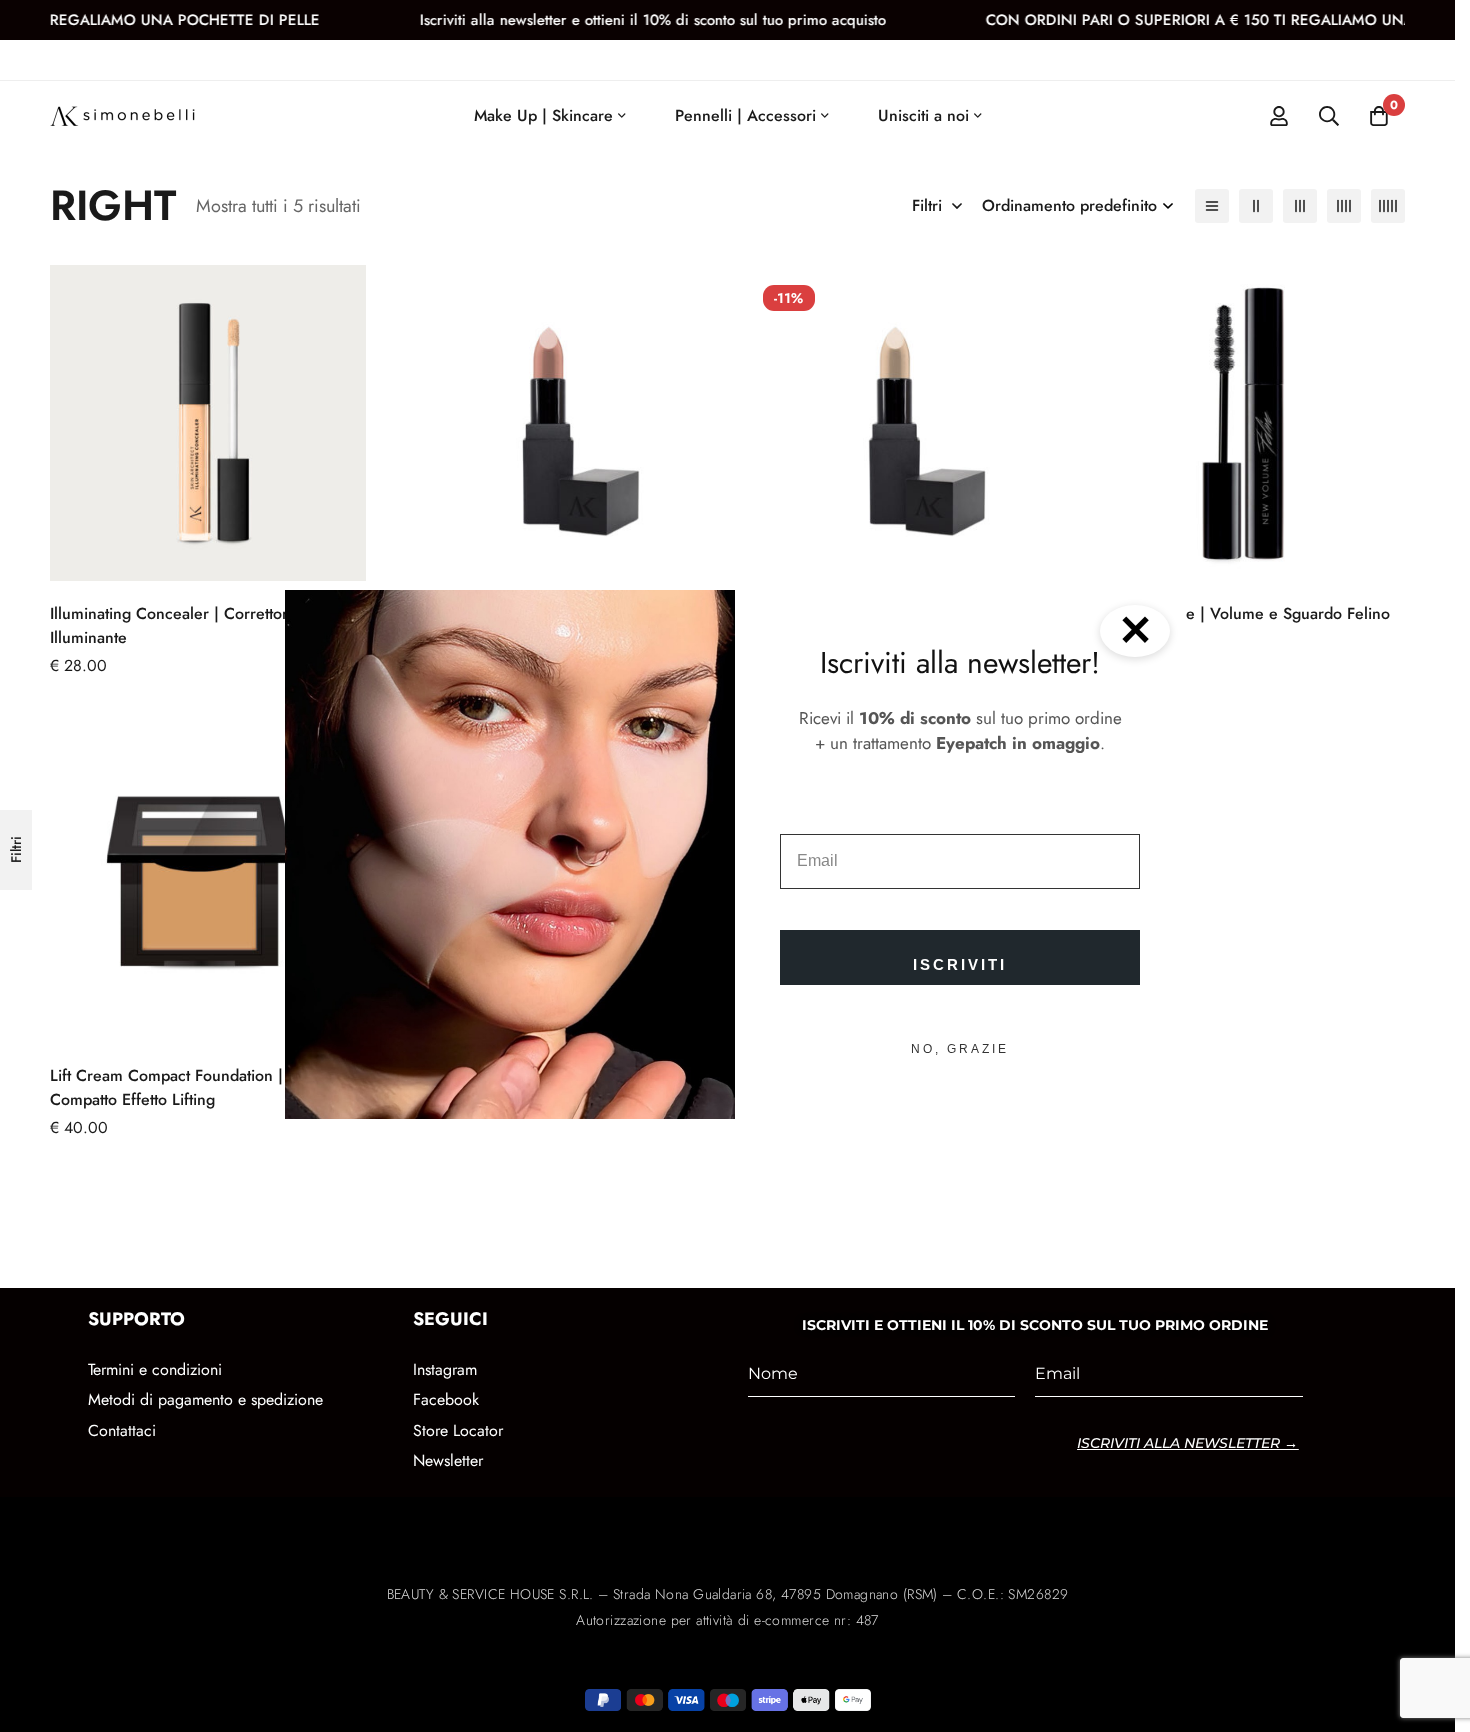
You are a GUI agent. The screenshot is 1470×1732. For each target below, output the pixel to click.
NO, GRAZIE (960, 1049)
